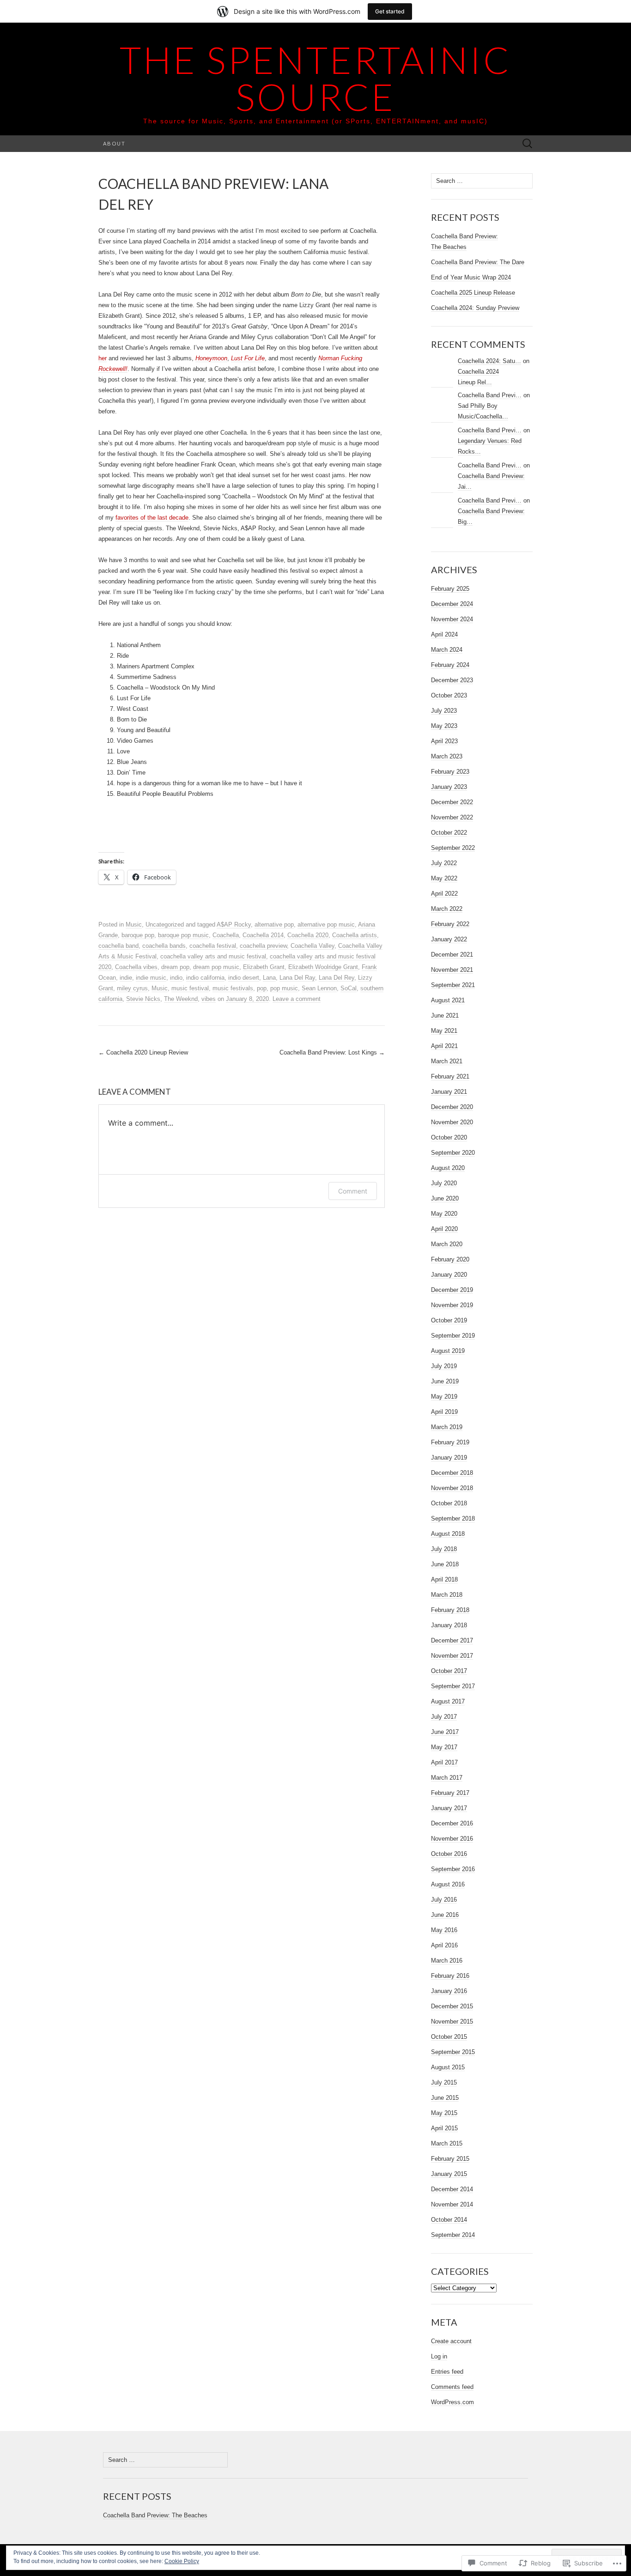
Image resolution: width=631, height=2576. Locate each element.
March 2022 (447, 909)
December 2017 (452, 1640)
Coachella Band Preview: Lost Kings (332, 1052)
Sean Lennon (319, 988)
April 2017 (444, 1762)
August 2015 (448, 2067)
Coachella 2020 (308, 935)
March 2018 (447, 1595)
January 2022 (449, 939)
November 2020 (452, 1122)
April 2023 (444, 741)
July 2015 (444, 2082)
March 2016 (447, 1961)
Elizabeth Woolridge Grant (323, 967)
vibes (209, 999)
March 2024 (447, 650)
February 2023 (450, 772)
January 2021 (449, 1092)
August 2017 (448, 1701)
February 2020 (450, 1259)
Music (134, 924)
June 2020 (445, 1198)
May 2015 (444, 2113)
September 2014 (453, 2235)
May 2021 (444, 1031)
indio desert (244, 978)
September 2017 (453, 1686)
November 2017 (452, 1656)
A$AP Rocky (234, 924)
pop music (284, 988)
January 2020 (449, 1275)
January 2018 (449, 1625)
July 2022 (444, 863)
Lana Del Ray (297, 978)
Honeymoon (211, 358)
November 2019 (452, 1305)
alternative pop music (326, 924)
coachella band (118, 946)
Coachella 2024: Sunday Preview (475, 308)
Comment (353, 1191)
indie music (151, 978)
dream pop (175, 967)
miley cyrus (132, 988)
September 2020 (453, 1153)
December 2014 (452, 2189)
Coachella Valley (312, 946)
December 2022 (452, 802)
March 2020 (447, 1244)
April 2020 (444, 1229)
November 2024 (452, 619)
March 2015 (447, 2143)
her (103, 358)
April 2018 (444, 1579)
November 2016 (452, 1839)
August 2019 (448, 1351)
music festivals (233, 988)
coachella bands (164, 946)
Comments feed (452, 2387)
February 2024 (450, 665)
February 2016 (450, 1976)
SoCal (349, 988)
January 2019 (449, 1458)
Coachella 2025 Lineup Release (473, 293)
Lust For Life (248, 358)
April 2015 (444, 2128)
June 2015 (445, 2098)
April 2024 (444, 634)
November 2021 (452, 970)
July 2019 (444, 1366)
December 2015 (452, 2006)
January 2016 (449, 1991)
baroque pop (138, 935)
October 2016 (449, 1854)
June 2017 (445, 1732)
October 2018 (449, 1503)
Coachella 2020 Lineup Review (143, 1052)
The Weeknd (181, 999)
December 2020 (452, 1107)
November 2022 (452, 817)
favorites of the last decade (152, 518)
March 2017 (447, 1778)
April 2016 (444, 1945)
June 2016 (445, 1915)
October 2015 (449, 2037)
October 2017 (449, 1671)
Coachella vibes (136, 967)
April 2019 (444, 1412)
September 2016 (453, 1869)
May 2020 (444, 1214)
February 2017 (450, 1793)
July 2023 (444, 711)
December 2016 (452, 1823)
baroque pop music (183, 935)
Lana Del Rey (337, 978)
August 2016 (448, 1884)
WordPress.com (452, 2402)
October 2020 (449, 1137)
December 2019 (452, 1290)
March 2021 (447, 1061)
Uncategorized (165, 924)
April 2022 (444, 894)
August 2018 (448, 1534)
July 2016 (444, 1900)
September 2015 (453, 2052)
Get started (390, 11)
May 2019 (444, 1397)
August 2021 (448, 1000)
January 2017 (449, 1808)
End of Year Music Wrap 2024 (471, 277)
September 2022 (453, 848)
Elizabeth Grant (264, 967)
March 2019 (447, 1427)
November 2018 (452, 1488)
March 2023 (447, 756)
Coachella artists (355, 935)
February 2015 (450, 2159)
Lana (269, 978)
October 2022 (449, 833)
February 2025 (450, 589)
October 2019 (449, 1320)
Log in (439, 2356)
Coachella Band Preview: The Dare (478, 262)
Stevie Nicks (143, 999)
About (114, 143)
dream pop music (216, 967)
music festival (190, 988)
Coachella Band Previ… (490, 395)
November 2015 (452, 2021)
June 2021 (445, 1015)
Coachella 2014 (263, 935)
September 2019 (453, 1336)
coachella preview (263, 946)
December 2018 (452, 1473)
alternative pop (274, 924)
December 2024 (452, 604)
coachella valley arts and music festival (213, 956)
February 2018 (450, 1610)
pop (262, 988)
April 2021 (444, 1046)
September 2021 (453, 985)
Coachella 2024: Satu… (489, 361)
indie (126, 978)
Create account (451, 2341)
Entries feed (447, 2372)
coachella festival (213, 946)
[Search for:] (528, 144)
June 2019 (445, 1381)
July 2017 (444, 1717)
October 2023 (449, 695)
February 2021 (450, 1076)
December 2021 (452, 955)
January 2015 (449, 2174)
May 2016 (444, 1930)
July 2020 (444, 1183)
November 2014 (452, 2204)
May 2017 (444, 1747)
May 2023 (444, 726)
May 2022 (444, 878)
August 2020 (448, 1168)
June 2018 (445, 1564)
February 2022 (450, 924)
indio (176, 978)
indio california (205, 978)
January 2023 (449, 787)
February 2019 (450, 1442)
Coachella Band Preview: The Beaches (155, 2515)
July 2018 (444, 1549)
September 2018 (453, 1518)
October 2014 (449, 2220)
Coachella (226, 935)
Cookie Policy (182, 2561)
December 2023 (452, 680)
